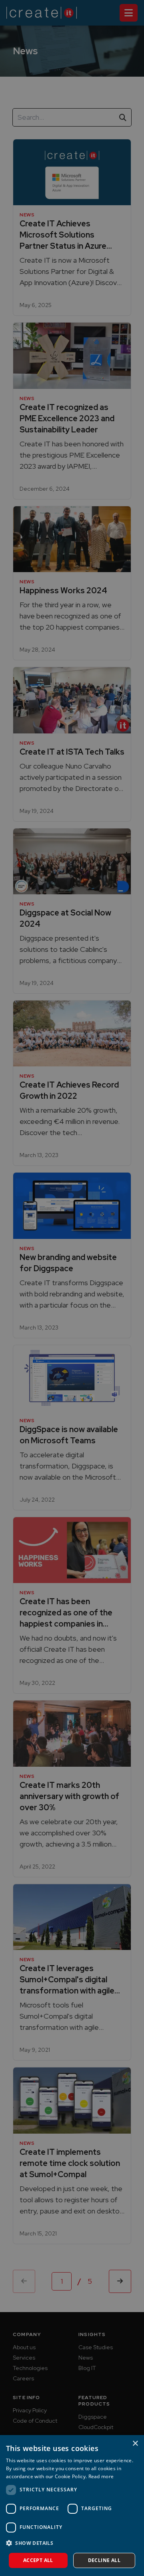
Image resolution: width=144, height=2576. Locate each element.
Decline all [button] (104, 2560)
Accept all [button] (38, 2560)
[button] (72, 2543)
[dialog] (72, 2506)
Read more (101, 2476)
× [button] (135, 2444)
